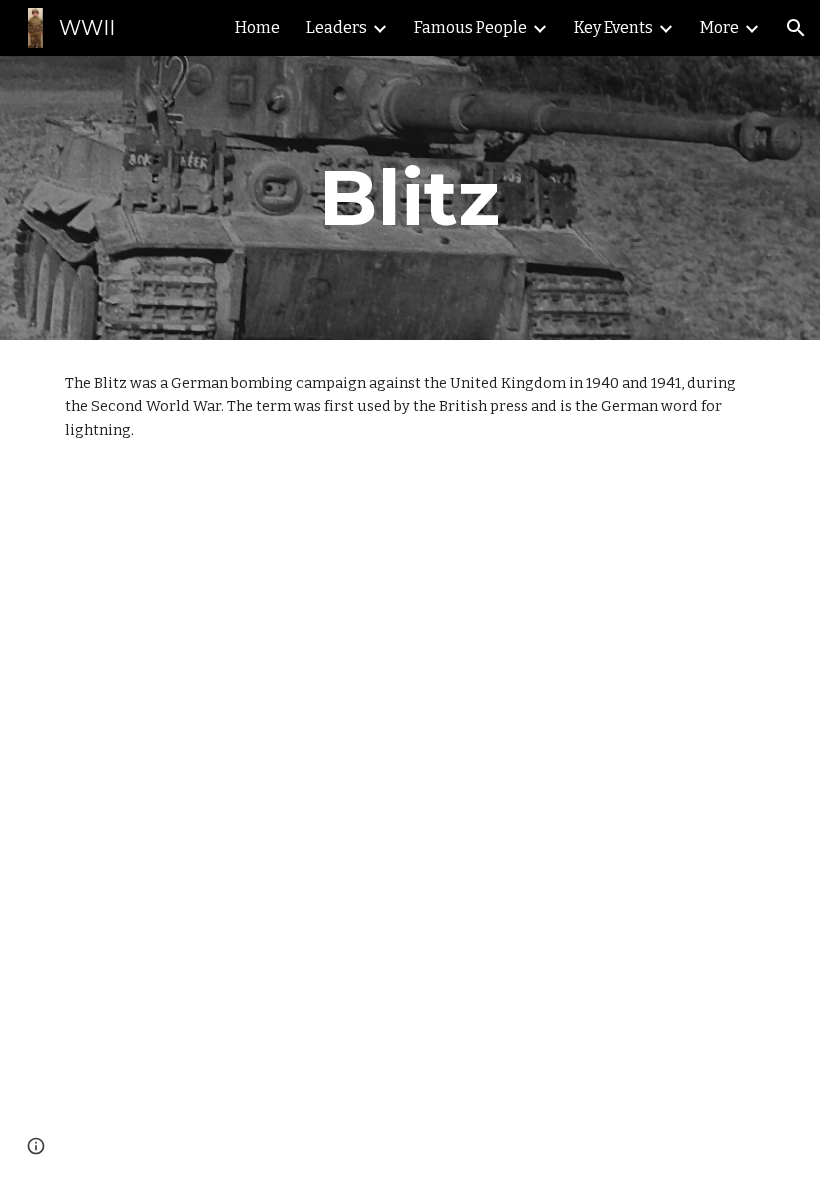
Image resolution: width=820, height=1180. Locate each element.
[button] (796, 28)
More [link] (719, 27)
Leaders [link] (336, 27)
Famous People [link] (470, 27)
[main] (410, 198)
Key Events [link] (613, 27)
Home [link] (257, 27)
